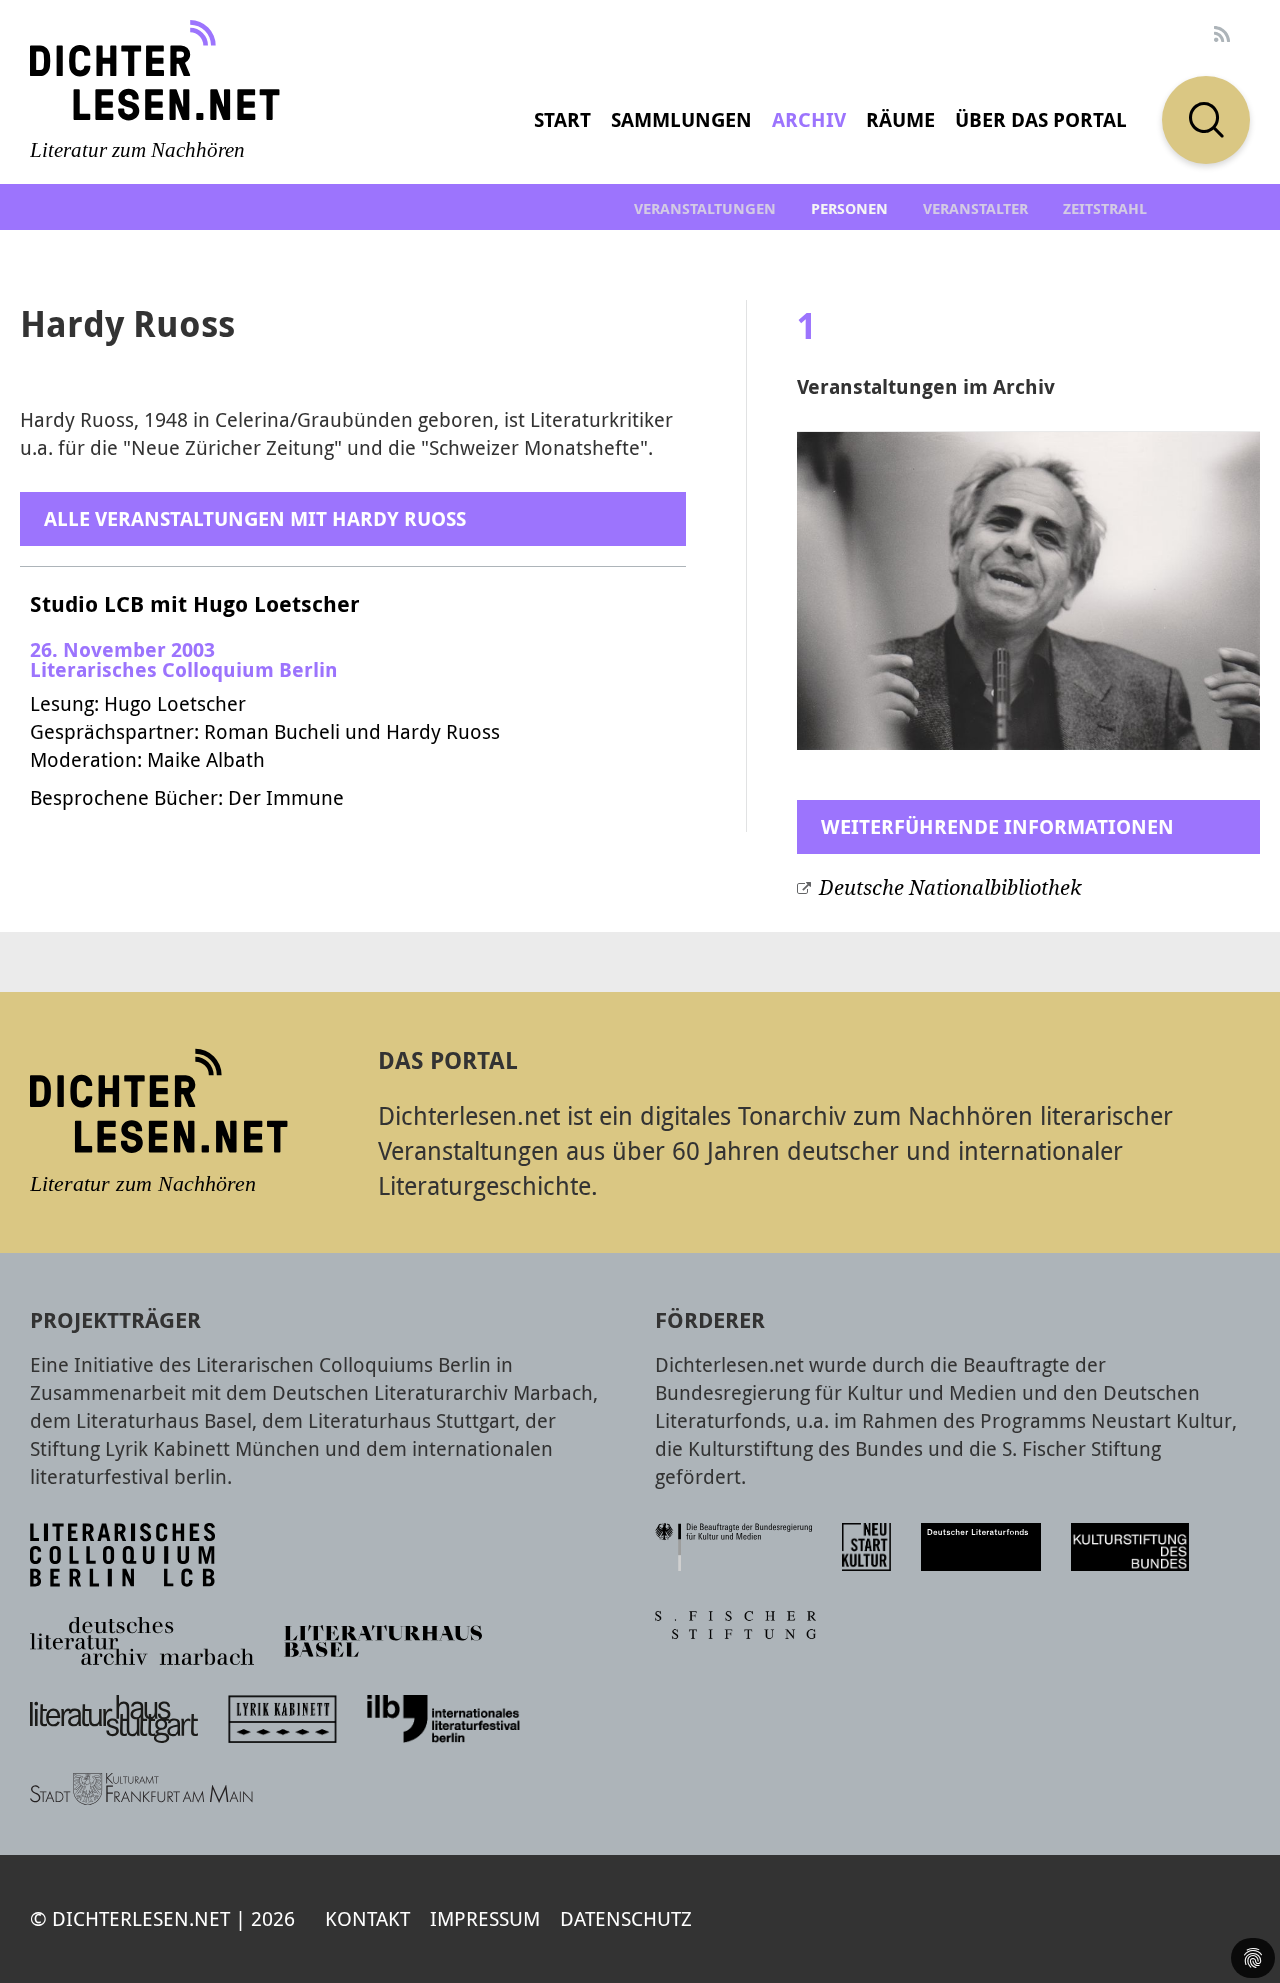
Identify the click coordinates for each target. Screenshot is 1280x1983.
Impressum (485, 1918)
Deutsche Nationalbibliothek (950, 888)
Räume (900, 119)
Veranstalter (975, 208)
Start (562, 119)
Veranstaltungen (705, 208)
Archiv (809, 119)
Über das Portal (1041, 119)
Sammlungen (681, 119)
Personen (849, 208)
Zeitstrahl (1105, 208)
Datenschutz (626, 1918)
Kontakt (367, 1918)
